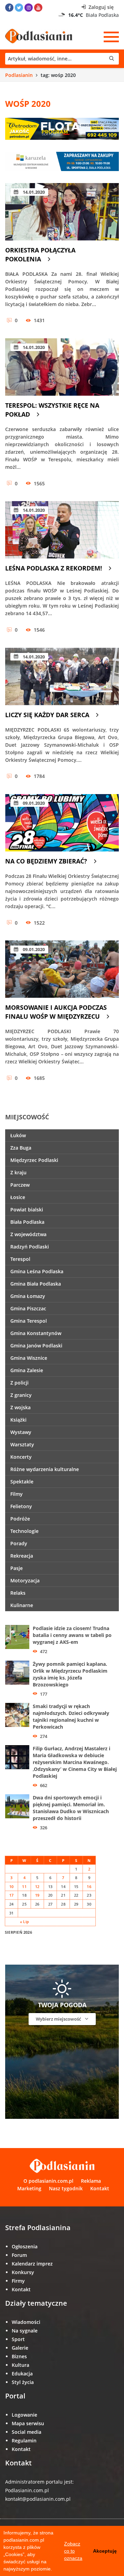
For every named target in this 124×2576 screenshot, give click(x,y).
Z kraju (18, 1172)
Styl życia (23, 2382)
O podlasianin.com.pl (48, 2181)
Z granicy (21, 1395)
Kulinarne (22, 1605)
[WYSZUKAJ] (62, 59)
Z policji (19, 1383)
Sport (18, 2339)
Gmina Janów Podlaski (36, 1346)
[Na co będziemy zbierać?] (62, 823)
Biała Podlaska (27, 1222)
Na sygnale (25, 2331)
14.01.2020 (33, 192)
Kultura (20, 2365)
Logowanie (24, 2415)
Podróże (20, 1519)
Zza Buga (21, 1148)
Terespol (20, 1259)
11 (24, 1886)
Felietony (21, 1506)
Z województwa (28, 1234)
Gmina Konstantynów (36, 1333)
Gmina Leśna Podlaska (37, 1271)
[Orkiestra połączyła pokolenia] (62, 212)
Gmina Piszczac (28, 1308)
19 (37, 1895)
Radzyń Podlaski (30, 1247)
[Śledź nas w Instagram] (29, 8)
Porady (19, 1543)
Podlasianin (19, 75)
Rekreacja (22, 1556)
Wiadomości (26, 2322)
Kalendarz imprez (32, 2264)
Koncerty (21, 1457)
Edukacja (22, 2374)
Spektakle (22, 1482)
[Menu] (111, 37)
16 (89, 1886)
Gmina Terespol (29, 1321)
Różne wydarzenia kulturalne (45, 1469)
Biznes (19, 2356)
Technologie (24, 1531)
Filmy (17, 1494)
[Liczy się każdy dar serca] (62, 676)
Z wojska (20, 1407)
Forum (19, 2255)
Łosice (18, 1197)
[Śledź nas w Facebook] (9, 8)
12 (37, 1886)
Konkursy (23, 2272)
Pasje (17, 1568)
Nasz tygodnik (66, 2188)
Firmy (18, 2281)
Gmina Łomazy (28, 1296)
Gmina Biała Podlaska (36, 1284)
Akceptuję (105, 2551)
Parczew (20, 1185)
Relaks (18, 1593)
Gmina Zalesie (27, 1370)
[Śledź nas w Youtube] (38, 8)
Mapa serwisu (28, 2423)
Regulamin (24, 2441)
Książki (18, 1420)
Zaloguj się (100, 7)
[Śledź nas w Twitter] (19, 8)
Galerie (20, 2348)
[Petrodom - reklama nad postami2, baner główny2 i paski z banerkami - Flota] (62, 128)
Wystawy (21, 1432)
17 (12, 1895)
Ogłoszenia (25, 2246)
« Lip (24, 1922)
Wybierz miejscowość (59, 2019)
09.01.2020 (33, 803)
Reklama (91, 2181)
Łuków (18, 1135)
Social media (27, 2432)
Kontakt (100, 2188)
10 (12, 1886)
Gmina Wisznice (29, 1358)
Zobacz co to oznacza (73, 2551)
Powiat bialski (27, 1210)
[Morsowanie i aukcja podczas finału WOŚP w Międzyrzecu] (62, 969)
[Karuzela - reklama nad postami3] (62, 161)
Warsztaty (22, 1444)
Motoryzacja (25, 1580)
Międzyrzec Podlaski (34, 1160)
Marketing (29, 2188)
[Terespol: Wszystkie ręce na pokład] (62, 367)
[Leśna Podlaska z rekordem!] (62, 530)
